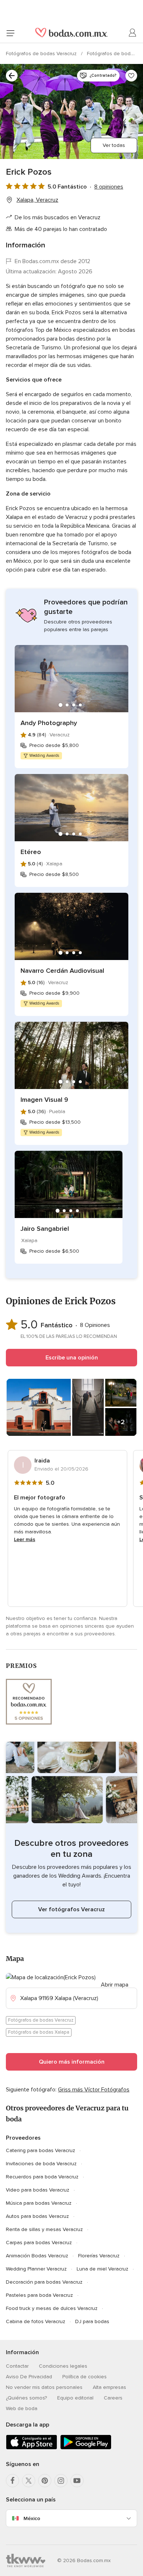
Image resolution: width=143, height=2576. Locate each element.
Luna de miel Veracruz (102, 2269)
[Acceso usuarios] (133, 33)
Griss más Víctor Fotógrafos (94, 2090)
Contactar (17, 2366)
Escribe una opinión (72, 1358)
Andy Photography (49, 723)
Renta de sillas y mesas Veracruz (44, 2229)
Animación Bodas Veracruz (37, 2256)
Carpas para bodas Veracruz (39, 2243)
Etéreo (31, 852)
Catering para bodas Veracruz (41, 2150)
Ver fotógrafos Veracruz (71, 1909)
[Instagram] (61, 2481)
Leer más (25, 1539)
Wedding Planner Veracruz (36, 2269)
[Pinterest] (45, 2481)
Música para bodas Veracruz (39, 2203)
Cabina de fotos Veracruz (36, 2321)
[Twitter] (29, 2481)
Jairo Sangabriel (45, 1229)
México (32, 2518)
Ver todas (114, 145)
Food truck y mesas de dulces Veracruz (52, 2308)
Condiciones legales (63, 2366)
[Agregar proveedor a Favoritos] (131, 76)
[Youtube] (77, 2481)
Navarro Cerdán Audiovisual (62, 971)
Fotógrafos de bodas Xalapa (39, 2032)
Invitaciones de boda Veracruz (41, 2164)
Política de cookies (85, 2377)
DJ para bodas (92, 2321)
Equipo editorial (75, 2398)
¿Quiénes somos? (26, 2398)
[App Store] (32, 2448)
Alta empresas (109, 2387)
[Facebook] (12, 2481)
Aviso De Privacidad (29, 2377)
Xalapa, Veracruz (37, 200)
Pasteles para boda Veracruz (39, 2295)
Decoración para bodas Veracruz (44, 2282)
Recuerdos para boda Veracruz (42, 2177)
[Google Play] (86, 2448)
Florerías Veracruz (99, 2256)
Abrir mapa (115, 1985)
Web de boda (22, 2408)
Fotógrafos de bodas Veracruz (42, 54)
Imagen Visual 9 (44, 1100)
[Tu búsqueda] (12, 76)
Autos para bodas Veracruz (37, 2216)
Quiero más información (72, 2062)
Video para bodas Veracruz (38, 2190)
